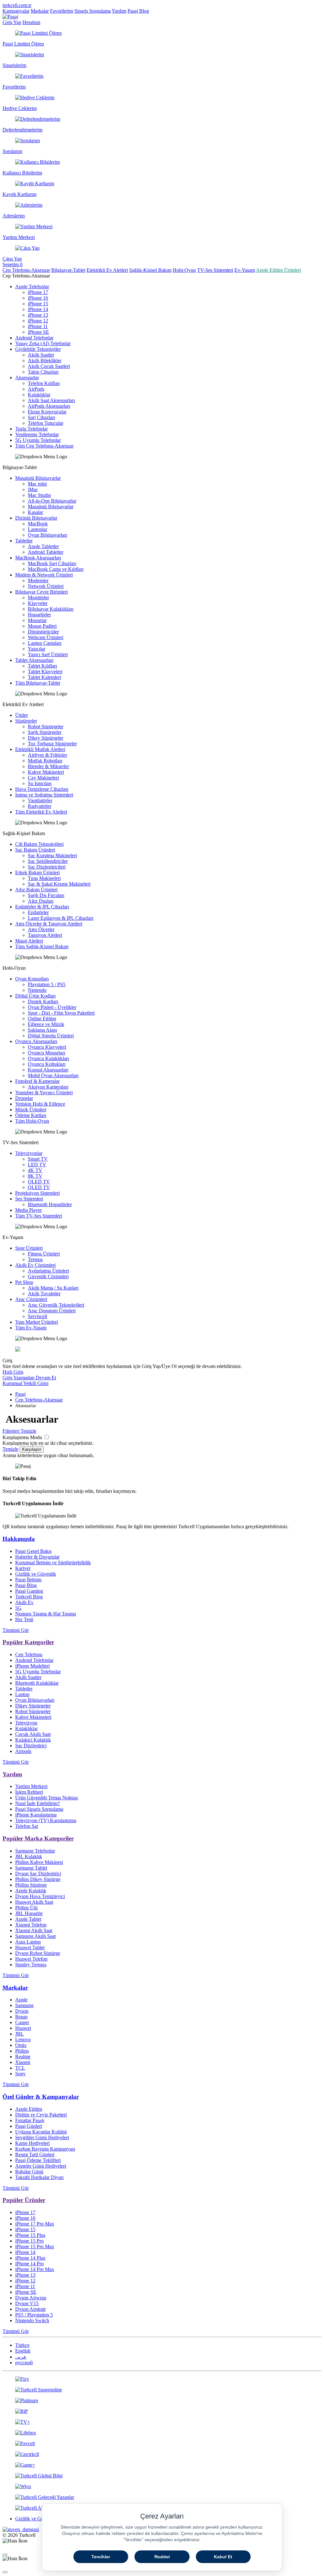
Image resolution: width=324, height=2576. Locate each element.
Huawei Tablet (30, 1947)
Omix (21, 2045)
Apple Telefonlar (32, 287)
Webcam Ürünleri (46, 637)
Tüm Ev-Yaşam (31, 1328)
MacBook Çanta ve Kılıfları (56, 569)
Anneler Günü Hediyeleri (41, 2166)
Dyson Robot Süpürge (38, 1953)
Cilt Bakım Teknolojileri (39, 844)
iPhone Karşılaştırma (36, 1815)
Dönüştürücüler (43, 632)
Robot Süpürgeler (46, 726)
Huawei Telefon (31, 1959)
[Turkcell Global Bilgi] (162, 2476)
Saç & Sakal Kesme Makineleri (59, 884)
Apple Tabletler (43, 546)
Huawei (23, 2028)
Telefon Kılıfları (44, 383)
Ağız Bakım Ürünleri (36, 890)
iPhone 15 (38, 304)
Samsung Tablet (31, 1868)
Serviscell (37, 1316)
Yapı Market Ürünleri (37, 1322)
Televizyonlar (29, 1153)
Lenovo (23, 2039)
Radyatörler (40, 806)
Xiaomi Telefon (31, 1925)
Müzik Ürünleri (31, 1110)
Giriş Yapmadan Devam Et (29, 1378)
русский (24, 2362)
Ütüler (22, 715)
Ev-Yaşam (245, 270)
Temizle (10, 1449)
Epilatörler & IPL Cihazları (42, 907)
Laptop (22, 1694)
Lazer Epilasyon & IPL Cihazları (61, 918)
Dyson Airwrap (31, 2298)
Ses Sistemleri (29, 1199)
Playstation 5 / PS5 (47, 984)
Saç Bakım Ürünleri (35, 850)
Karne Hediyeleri (32, 2143)
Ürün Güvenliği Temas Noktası (47, 1798)
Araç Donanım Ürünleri (52, 1311)
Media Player (28, 1210)
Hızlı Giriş (13, 1372)
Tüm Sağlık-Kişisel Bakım (42, 946)
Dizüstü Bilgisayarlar (36, 518)
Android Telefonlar (34, 338)
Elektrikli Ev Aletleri (107, 270)
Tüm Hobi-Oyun (32, 1121)
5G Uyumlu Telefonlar (38, 440)
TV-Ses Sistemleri (215, 270)
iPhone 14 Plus (30, 2258)
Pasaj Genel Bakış (33, 1551)
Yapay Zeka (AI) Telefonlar (43, 343)
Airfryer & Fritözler (47, 755)
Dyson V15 (27, 2303)
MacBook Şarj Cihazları (52, 563)
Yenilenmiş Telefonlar (37, 434)
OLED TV (39, 1182)
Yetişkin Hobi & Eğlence (40, 1104)
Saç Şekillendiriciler (48, 861)
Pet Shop (24, 1282)
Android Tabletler (46, 552)
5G (18, 1608)
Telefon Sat (27, 1826)
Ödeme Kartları (31, 1115)
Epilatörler (38, 912)
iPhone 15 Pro (29, 2241)
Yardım (119, 11)
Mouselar (37, 620)
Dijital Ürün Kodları (35, 996)
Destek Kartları (43, 1001)
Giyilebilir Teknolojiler (38, 349)
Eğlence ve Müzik (46, 1024)
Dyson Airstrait (30, 2309)
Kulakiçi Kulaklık (33, 1740)
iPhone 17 (38, 292)
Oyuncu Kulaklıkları (48, 1058)
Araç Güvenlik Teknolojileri (56, 1305)
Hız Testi (24, 1619)
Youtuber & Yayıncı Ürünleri (44, 1093)
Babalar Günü (29, 2172)
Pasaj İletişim (28, 1580)
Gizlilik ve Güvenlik (36, 1574)
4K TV (35, 1170)
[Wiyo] (162, 2487)
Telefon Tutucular (46, 423)
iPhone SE (38, 332)
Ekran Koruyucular (47, 412)
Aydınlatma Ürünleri (48, 1271)
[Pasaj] (10, 17)
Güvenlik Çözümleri (48, 1276)
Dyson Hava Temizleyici (40, 1896)
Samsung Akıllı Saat (35, 1936)
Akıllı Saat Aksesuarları (51, 400)
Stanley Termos (31, 1965)
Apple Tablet (28, 1919)
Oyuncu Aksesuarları (36, 1041)
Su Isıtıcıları (40, 783)
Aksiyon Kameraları (48, 1087)
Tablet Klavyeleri (45, 671)
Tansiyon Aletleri (45, 935)
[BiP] (162, 2411)
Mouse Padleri (42, 626)
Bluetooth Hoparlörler (50, 1204)
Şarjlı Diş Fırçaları (46, 895)
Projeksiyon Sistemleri (37, 1193)
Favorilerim (62, 11)
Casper (22, 2022)
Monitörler (38, 598)
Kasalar (35, 512)
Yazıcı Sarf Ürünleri (48, 654)
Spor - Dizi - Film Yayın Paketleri (61, 1013)
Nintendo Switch (32, 2320)
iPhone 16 (38, 298)
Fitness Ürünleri (44, 1254)
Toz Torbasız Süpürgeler (52, 744)
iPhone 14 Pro (29, 2264)
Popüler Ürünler (24, 2200)
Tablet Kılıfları (42, 666)
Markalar (40, 11)
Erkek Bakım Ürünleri (37, 873)
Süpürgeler (26, 721)
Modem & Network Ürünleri (44, 575)
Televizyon (26, 1723)
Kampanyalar (16, 11)
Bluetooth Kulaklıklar (37, 1683)
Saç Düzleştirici (31, 1746)
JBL (19, 2034)
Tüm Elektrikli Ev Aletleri (41, 812)
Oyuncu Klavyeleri (47, 1047)
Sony (20, 2074)
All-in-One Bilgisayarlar (52, 501)
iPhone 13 (38, 315)
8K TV (35, 1176)
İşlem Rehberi (29, 1792)
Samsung (24, 2005)
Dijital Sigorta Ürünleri (51, 1036)
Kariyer (23, 1568)
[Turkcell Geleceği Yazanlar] (162, 2497)
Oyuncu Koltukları (47, 1064)
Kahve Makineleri (46, 772)
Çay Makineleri (43, 778)
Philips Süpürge (31, 1885)
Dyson (22, 2011)
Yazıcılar (37, 649)
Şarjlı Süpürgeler (45, 732)
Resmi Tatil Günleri (35, 2155)
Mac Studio (39, 495)
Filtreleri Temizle (19, 1431)
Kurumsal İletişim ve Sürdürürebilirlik (53, 1563)
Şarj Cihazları (41, 417)
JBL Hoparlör (29, 1913)
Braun (21, 2017)
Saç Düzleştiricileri (47, 867)
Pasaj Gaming (29, 1591)
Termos (35, 1259)
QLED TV (39, 1187)
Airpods (23, 1751)
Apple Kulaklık (31, 1891)
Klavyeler (38, 603)
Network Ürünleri (46, 586)
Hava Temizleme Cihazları (42, 789)
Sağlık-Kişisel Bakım (150, 270)
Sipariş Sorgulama (93, 11)
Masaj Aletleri (29, 941)
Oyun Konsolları (32, 979)
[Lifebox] (162, 2433)
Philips (22, 2051)
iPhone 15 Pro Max (35, 2246)
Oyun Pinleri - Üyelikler (52, 1007)
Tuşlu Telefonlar (31, 429)
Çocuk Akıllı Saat (33, 1734)
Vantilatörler (40, 800)
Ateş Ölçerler (41, 929)
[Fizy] (162, 2379)
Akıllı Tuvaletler (44, 1294)
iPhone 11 (38, 326)
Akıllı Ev (24, 1602)
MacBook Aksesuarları (38, 558)
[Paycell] (162, 2444)
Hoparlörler (39, 615)
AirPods (36, 389)
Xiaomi (23, 2062)
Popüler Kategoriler (28, 1642)
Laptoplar (37, 529)
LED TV (37, 1165)
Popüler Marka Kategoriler (38, 1838)
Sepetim (12, 264)
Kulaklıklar (39, 395)
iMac (33, 489)
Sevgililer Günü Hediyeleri (42, 2137)
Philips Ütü (26, 1908)
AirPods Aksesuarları (49, 406)
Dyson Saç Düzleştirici (38, 1874)
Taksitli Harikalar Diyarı (39, 2177)
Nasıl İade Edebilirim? (37, 1803)
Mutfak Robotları (45, 761)
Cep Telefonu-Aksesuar (26, 270)
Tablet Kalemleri (44, 677)
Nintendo (37, 990)
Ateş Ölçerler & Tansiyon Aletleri (49, 924)
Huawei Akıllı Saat (34, 1902)
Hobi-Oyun (184, 270)
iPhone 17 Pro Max (35, 2224)
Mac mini (37, 484)
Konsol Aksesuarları (48, 1070)
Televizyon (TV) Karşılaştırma (46, 1820)
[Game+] (162, 2465)
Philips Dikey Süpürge (38, 1879)
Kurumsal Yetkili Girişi (25, 1383)
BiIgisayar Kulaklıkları (51, 609)
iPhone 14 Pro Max (35, 2269)
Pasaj (20, 1394)
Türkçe (22, 2345)
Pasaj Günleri (29, 2126)
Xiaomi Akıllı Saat (34, 1930)
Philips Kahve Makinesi (39, 1862)
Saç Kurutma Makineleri (52, 855)
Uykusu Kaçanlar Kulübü (41, 2132)
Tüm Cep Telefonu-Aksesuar (44, 446)
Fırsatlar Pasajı (30, 2120)
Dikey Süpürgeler (46, 738)
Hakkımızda (19, 1539)
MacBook (38, 524)
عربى (21, 2357)
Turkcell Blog (29, 1597)
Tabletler (24, 541)
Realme (23, 2057)
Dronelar (24, 1098)
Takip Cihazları (43, 372)
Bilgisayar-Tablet (68, 270)
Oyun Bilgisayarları (47, 535)
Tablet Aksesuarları (34, 660)
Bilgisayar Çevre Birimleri (41, 592)
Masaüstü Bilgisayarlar (38, 478)
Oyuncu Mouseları (47, 1053)
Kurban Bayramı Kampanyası (45, 2149)
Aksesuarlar (27, 378)
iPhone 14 (38, 309)
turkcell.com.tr (17, 5)
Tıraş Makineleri (44, 878)
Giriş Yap (12, 22)
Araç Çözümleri (31, 1299)
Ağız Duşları (41, 901)
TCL (20, 2068)
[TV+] (162, 2422)
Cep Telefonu (29, 1654)
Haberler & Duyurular (37, 1557)
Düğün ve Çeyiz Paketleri (41, 2115)
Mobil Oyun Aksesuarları (53, 1075)
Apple (21, 2000)
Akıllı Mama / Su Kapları (53, 1288)
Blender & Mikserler (48, 766)
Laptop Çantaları (45, 643)
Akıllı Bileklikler (45, 360)
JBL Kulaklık (29, 1856)
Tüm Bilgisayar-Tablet (38, 683)
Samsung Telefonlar (35, 1851)
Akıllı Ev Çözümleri (35, 1265)
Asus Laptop (28, 1942)
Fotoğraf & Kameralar (37, 1081)
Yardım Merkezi (31, 1786)
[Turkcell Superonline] (162, 2390)
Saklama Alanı (42, 1030)
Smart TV (38, 1159)
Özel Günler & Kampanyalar (41, 2097)
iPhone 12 (38, 321)
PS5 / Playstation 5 (34, 2315)
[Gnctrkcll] (162, 2454)
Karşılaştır (32, 1449)
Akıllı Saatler (41, 355)
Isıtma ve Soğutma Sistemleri (44, 795)
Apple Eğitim (29, 2109)
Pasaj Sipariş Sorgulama (39, 1809)
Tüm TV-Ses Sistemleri (39, 1216)
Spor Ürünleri (29, 1248)
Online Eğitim (42, 1019)
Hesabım (31, 22)
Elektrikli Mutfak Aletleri (40, 749)
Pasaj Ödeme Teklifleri (38, 2160)
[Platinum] (162, 2401)
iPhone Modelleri (32, 1666)
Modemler (38, 580)
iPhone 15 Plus (30, 2235)
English (23, 2351)
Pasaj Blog (138, 11)
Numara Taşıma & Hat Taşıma (46, 1614)
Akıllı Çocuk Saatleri (49, 366)
